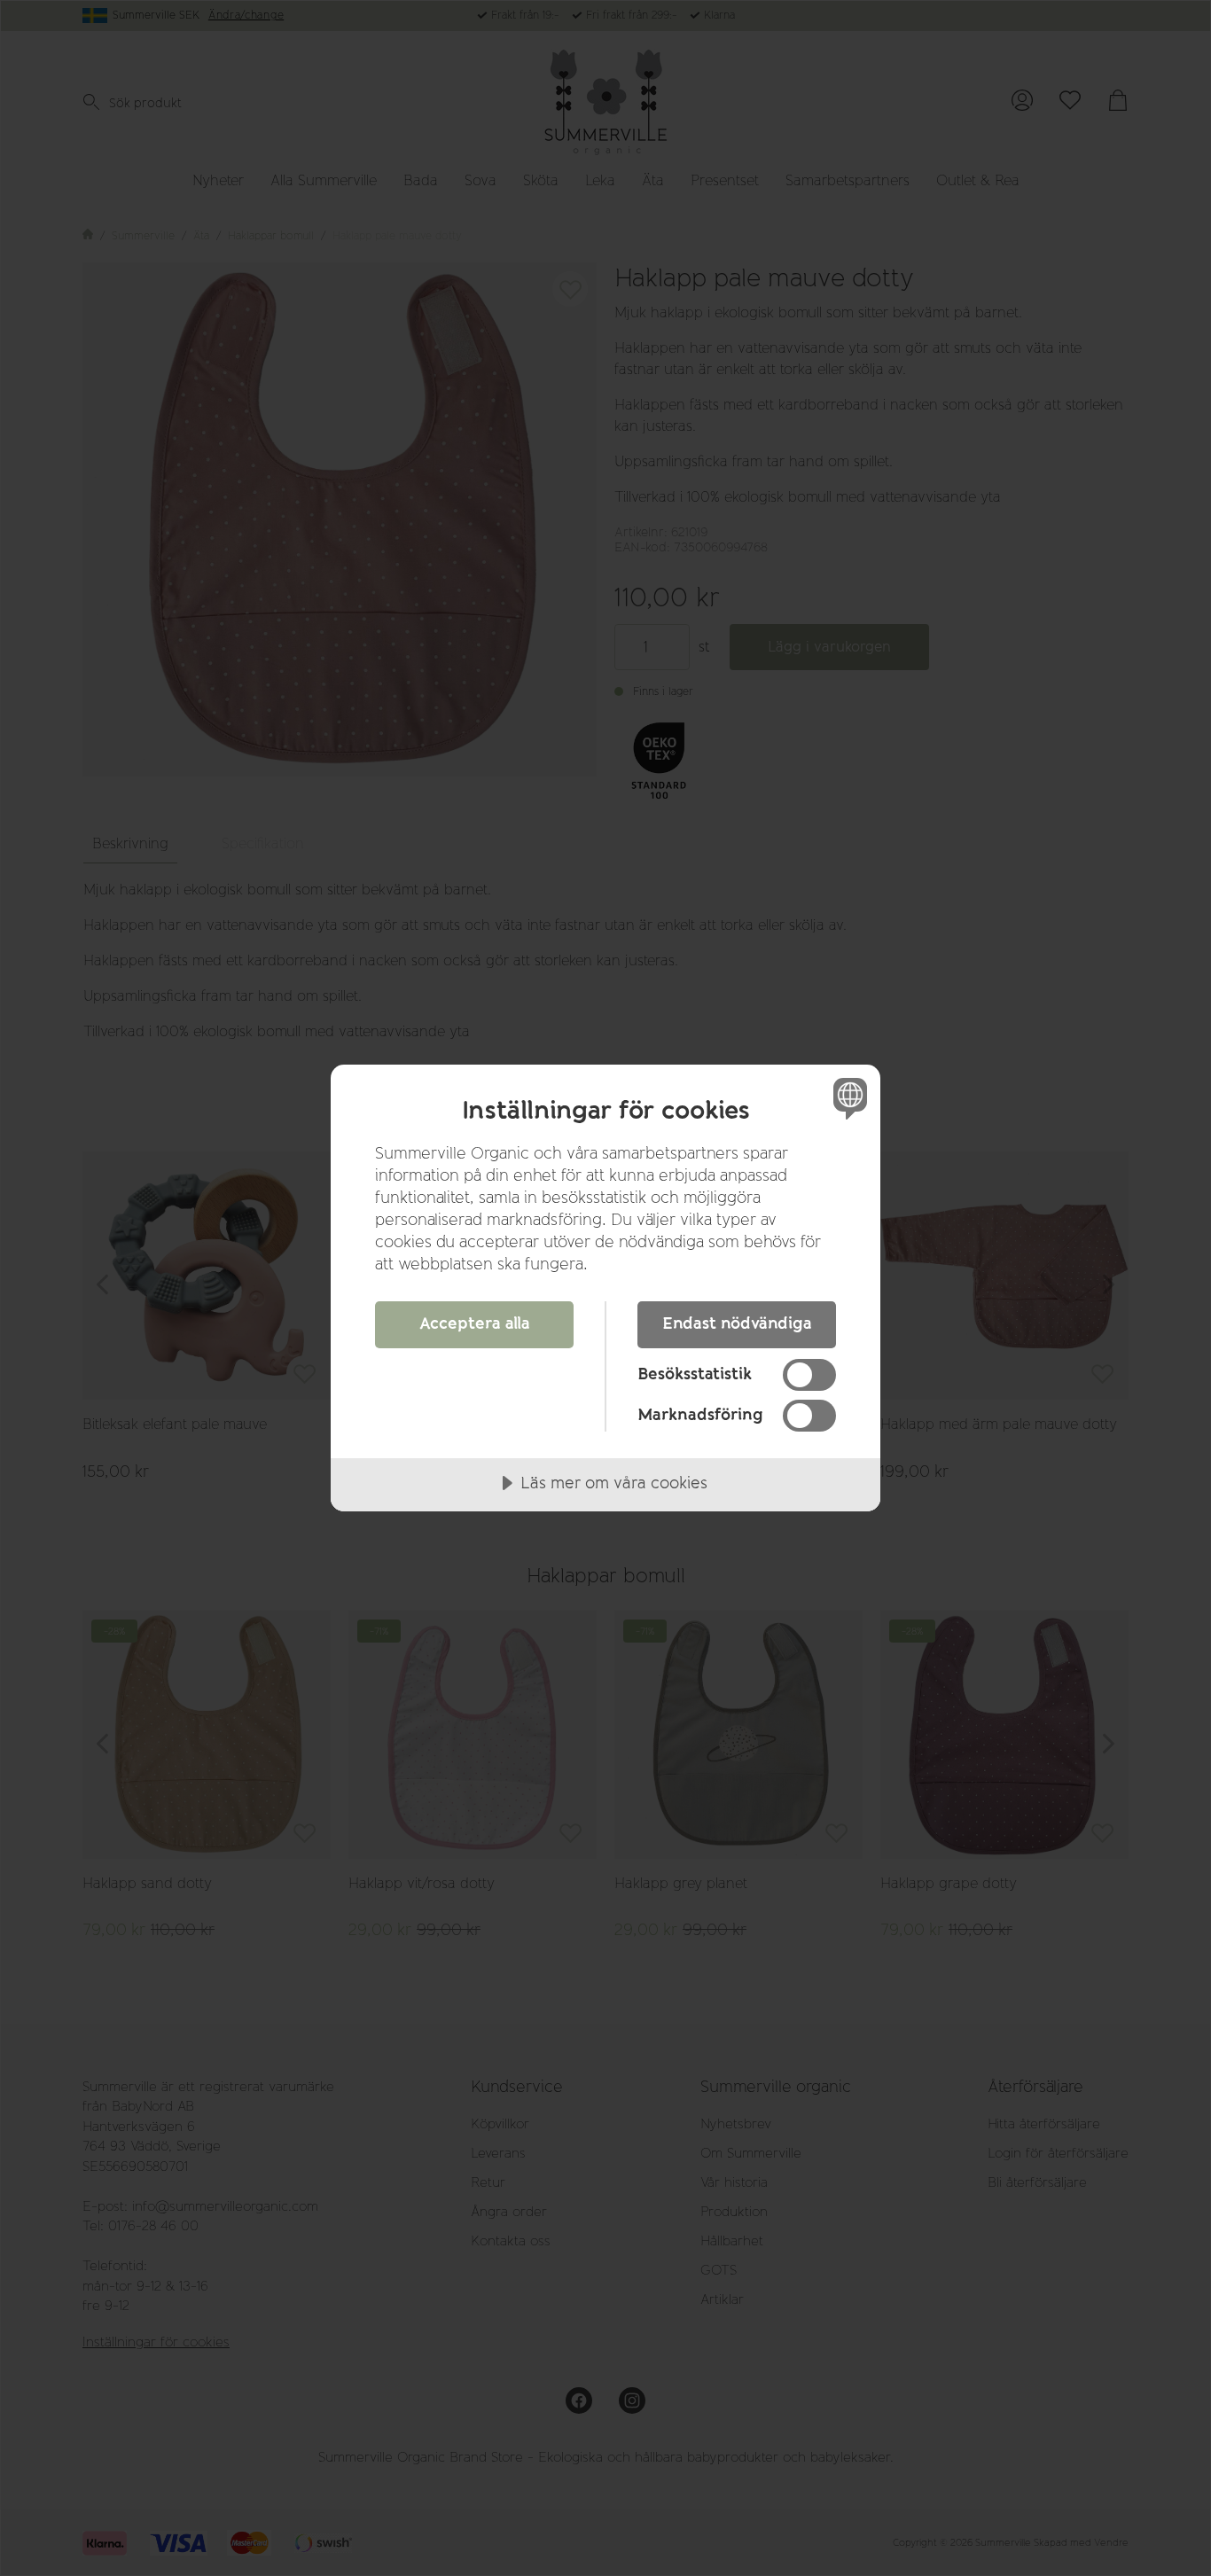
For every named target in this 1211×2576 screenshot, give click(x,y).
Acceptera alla (475, 1323)
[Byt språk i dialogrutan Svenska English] (847, 1098)
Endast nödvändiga (737, 1323)
